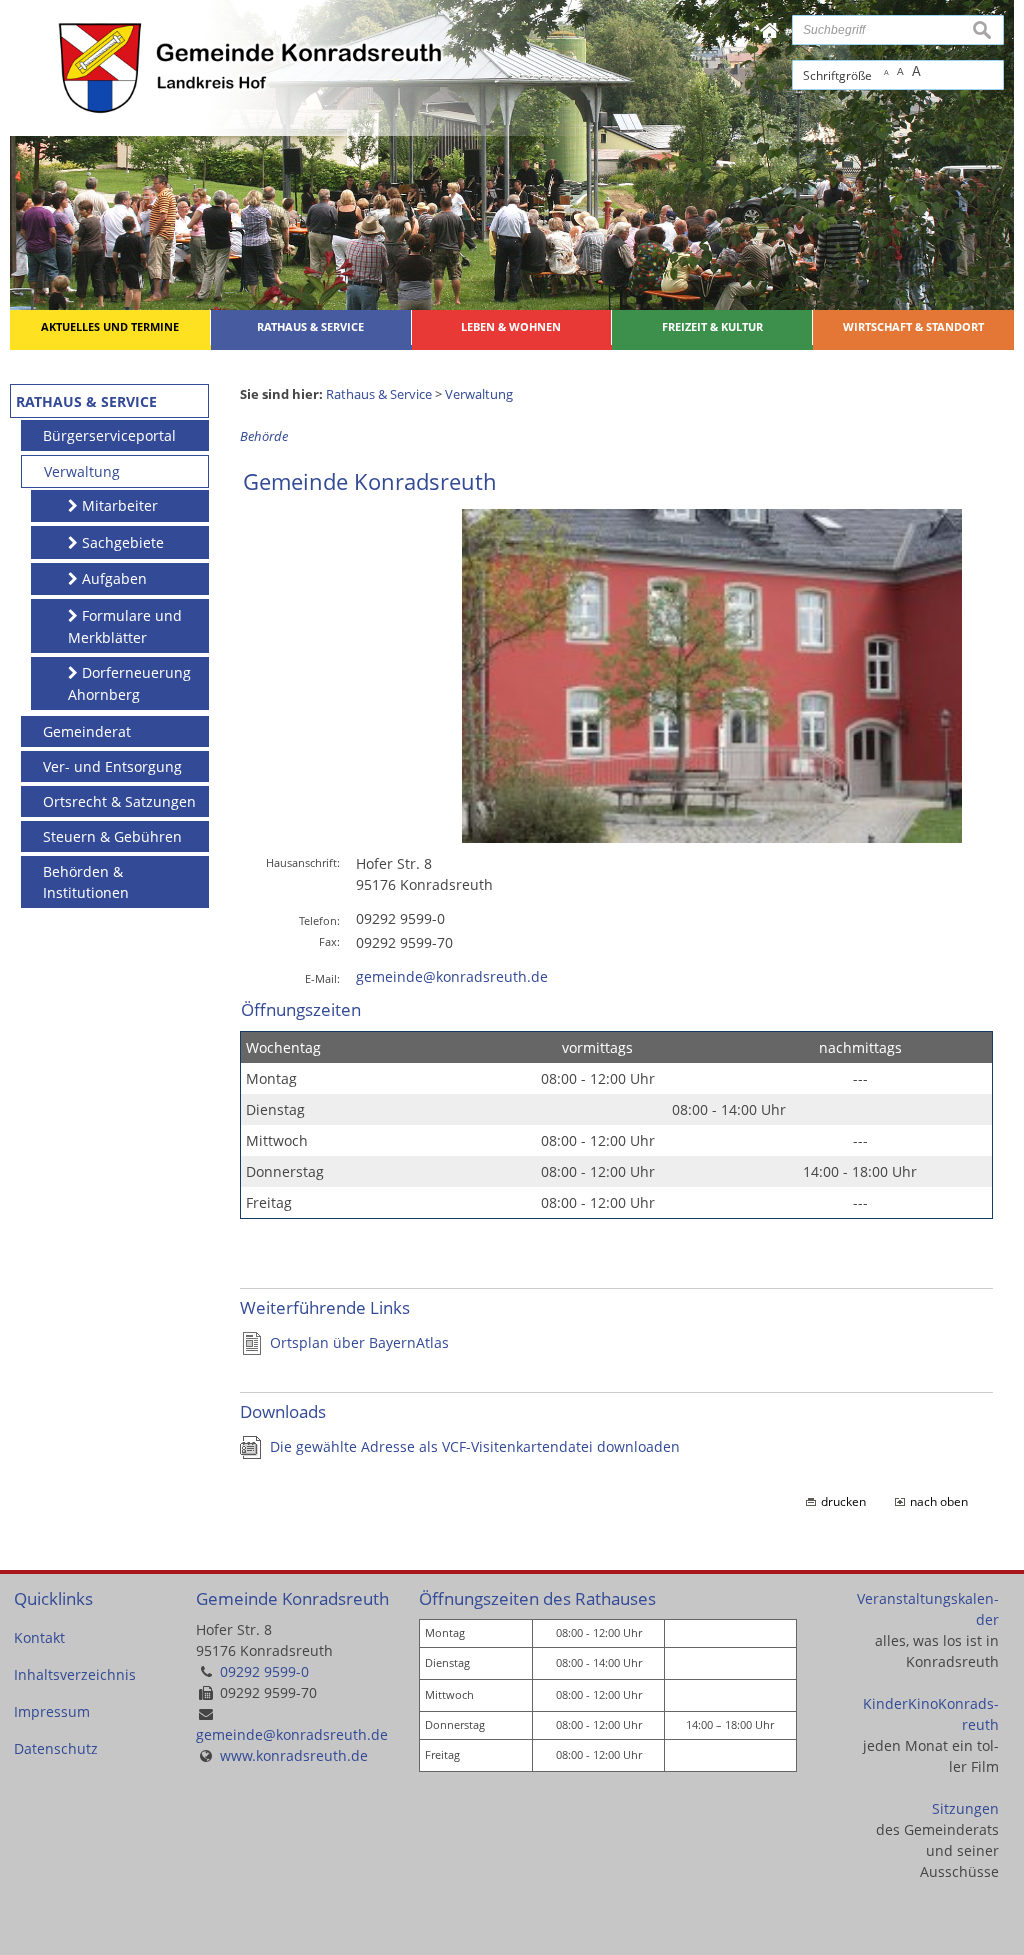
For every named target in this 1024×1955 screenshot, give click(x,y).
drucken (843, 1501)
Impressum (52, 1711)
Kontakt (39, 1637)
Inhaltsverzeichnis (75, 1674)
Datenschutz (56, 1748)
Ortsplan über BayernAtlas (359, 1342)
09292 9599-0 (264, 1671)
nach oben (939, 1501)
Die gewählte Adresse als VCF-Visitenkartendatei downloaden (475, 1446)
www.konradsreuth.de (294, 1755)
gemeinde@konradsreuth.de (452, 976)
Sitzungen (965, 1808)
